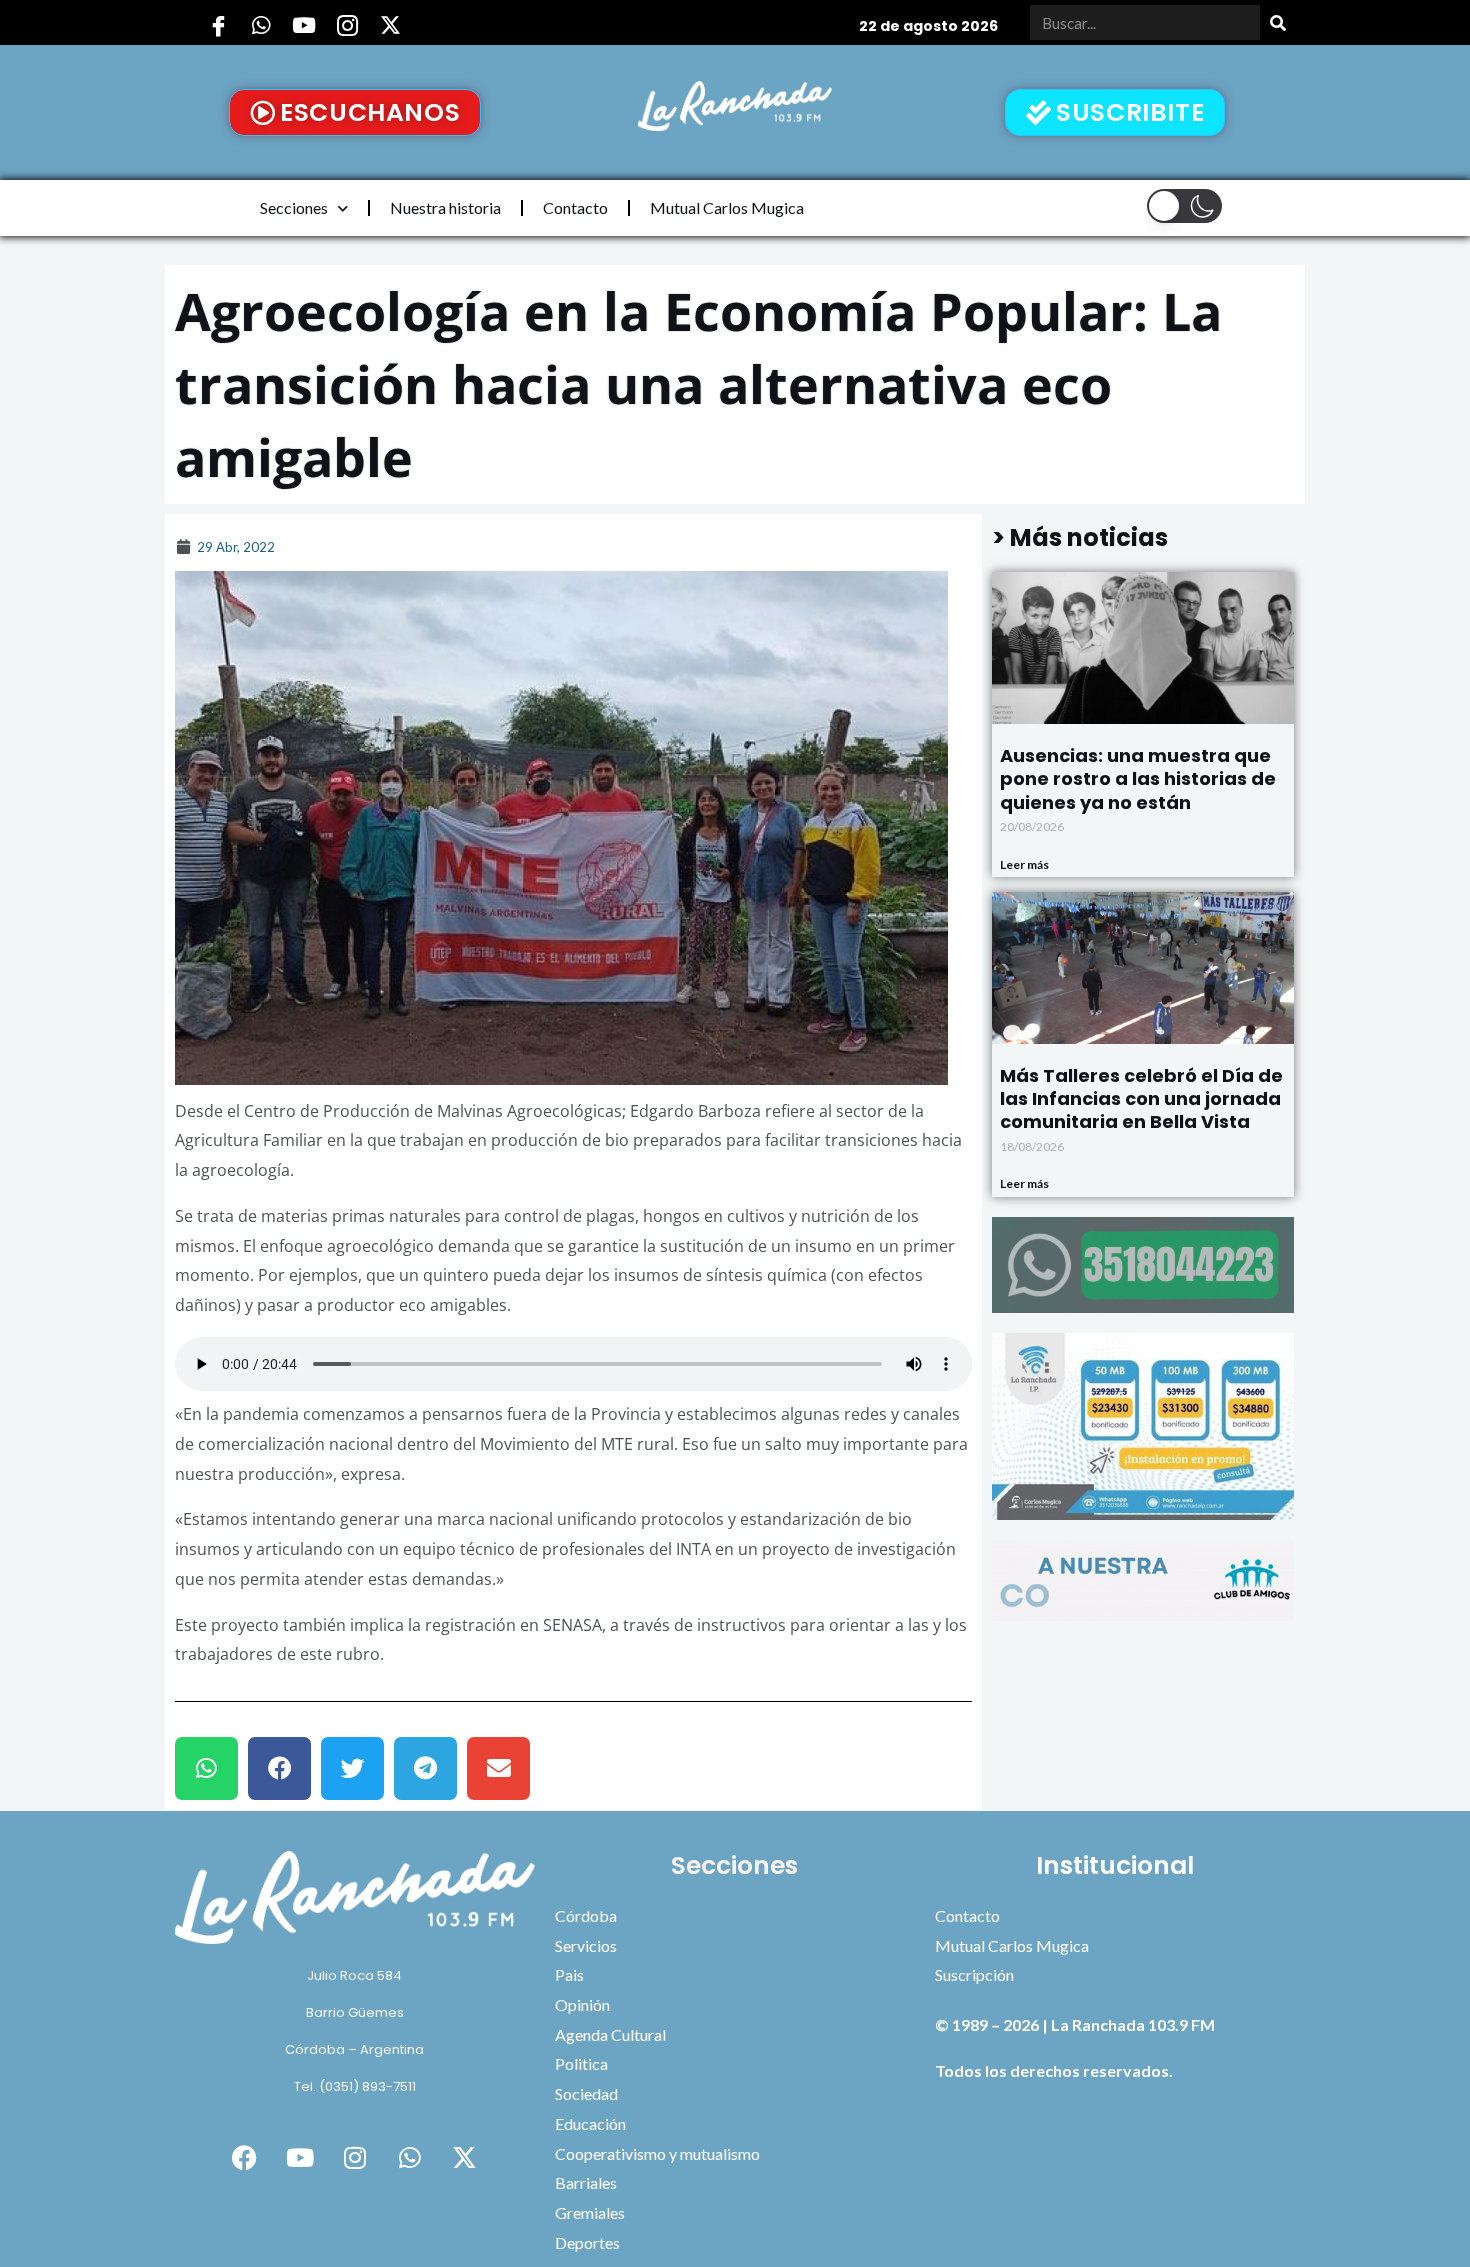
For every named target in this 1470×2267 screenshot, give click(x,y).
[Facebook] (218, 25)
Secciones (294, 207)
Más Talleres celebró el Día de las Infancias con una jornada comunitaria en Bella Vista (1141, 1099)
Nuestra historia (445, 207)
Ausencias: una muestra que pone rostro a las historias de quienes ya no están (1138, 779)
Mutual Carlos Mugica (727, 207)
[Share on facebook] (279, 1768)
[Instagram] (347, 25)
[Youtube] (304, 25)
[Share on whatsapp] (206, 1768)
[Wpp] (261, 25)
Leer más (1024, 864)
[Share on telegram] (425, 1768)
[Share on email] (498, 1768)
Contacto (575, 207)
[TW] (390, 25)
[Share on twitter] (352, 1768)
